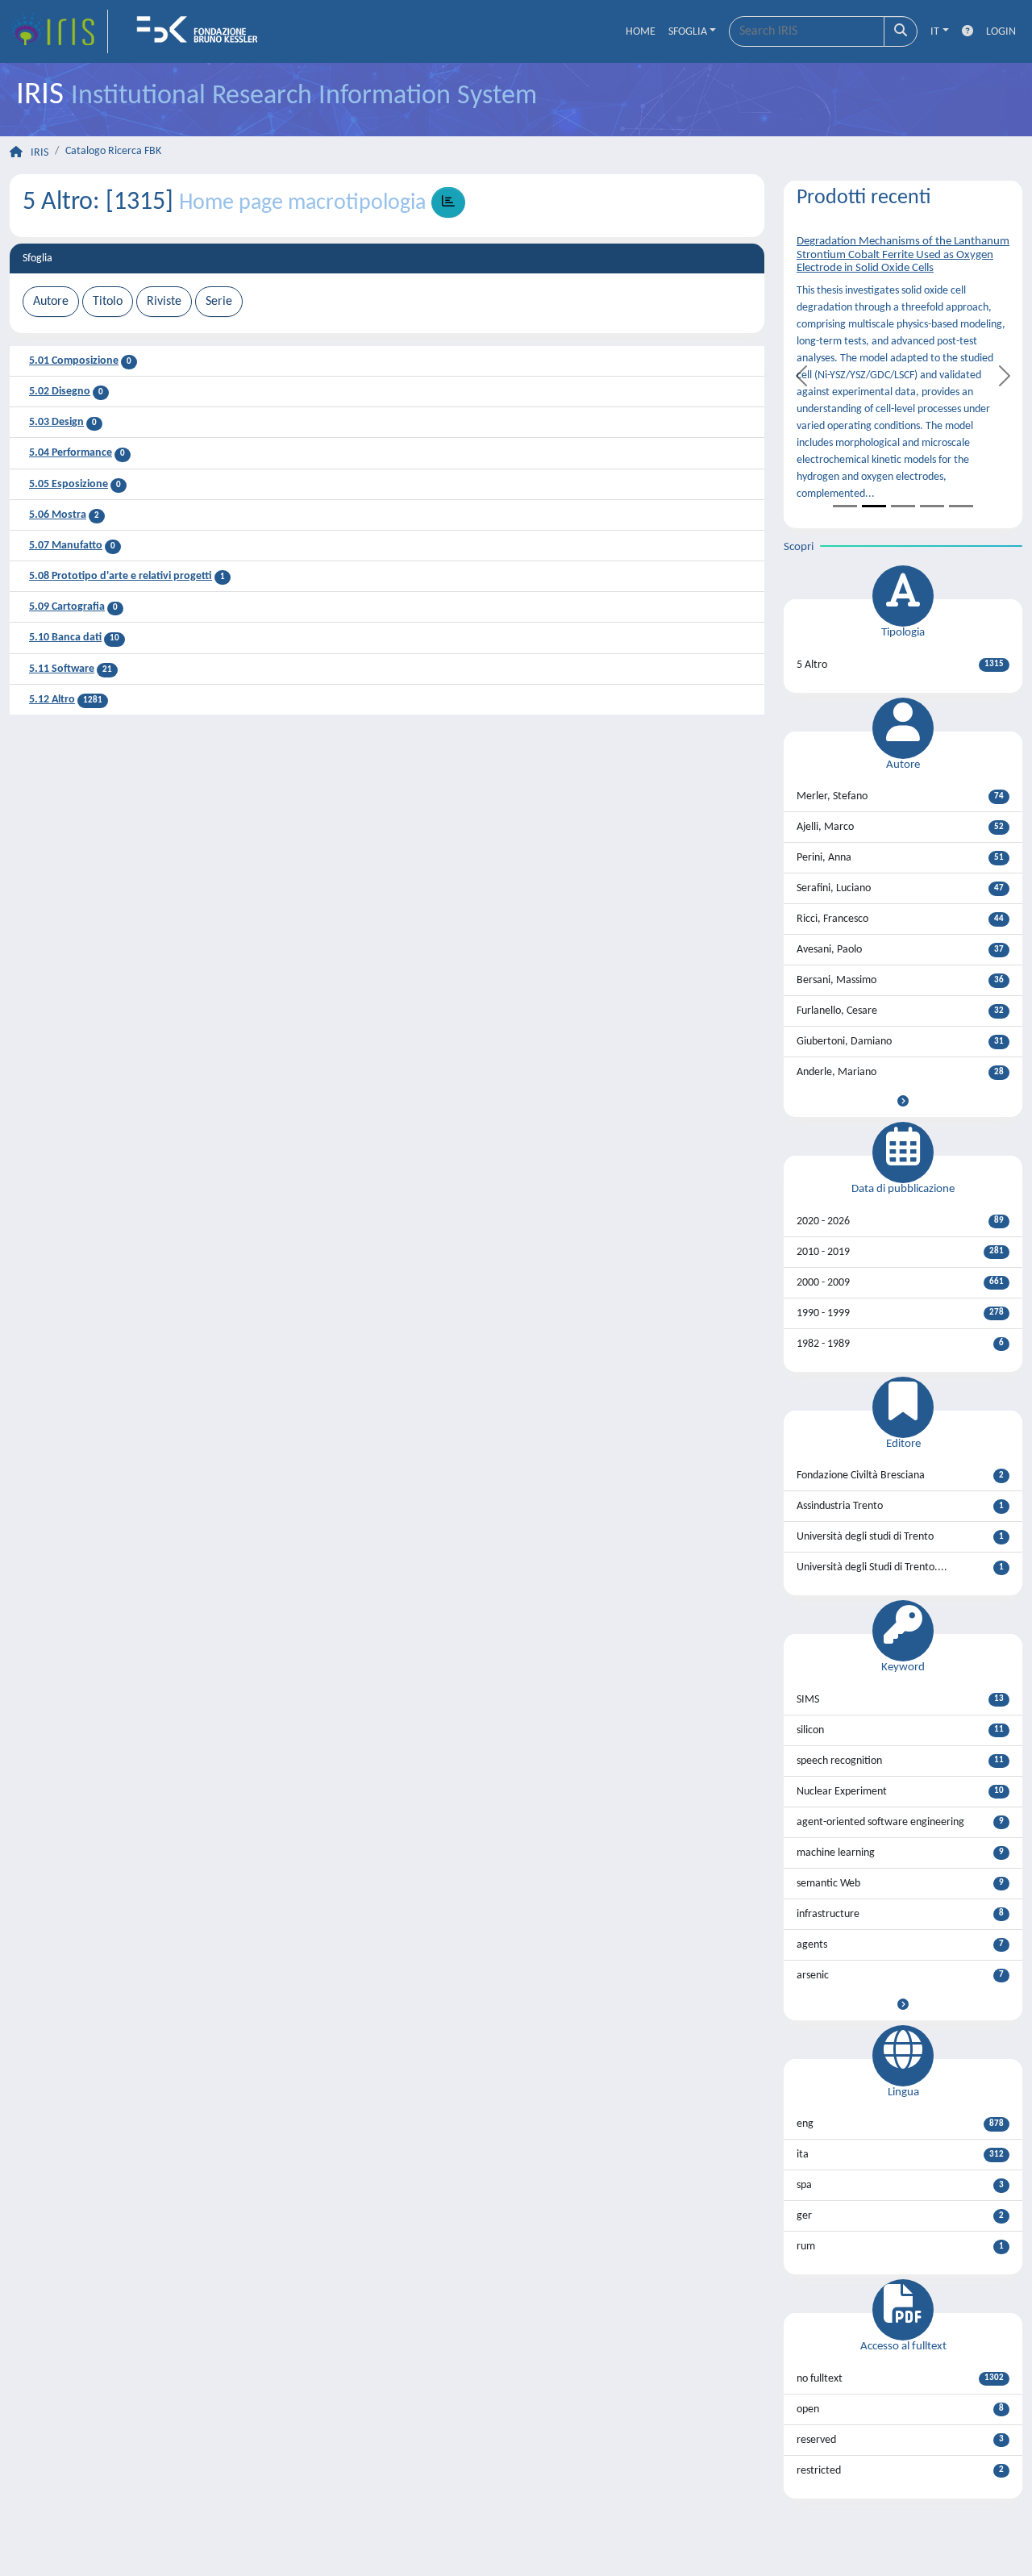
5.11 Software (62, 669)
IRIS (40, 153)
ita (900, 2155)
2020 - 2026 (900, 1221)
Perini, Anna (900, 858)
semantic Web (900, 1884)
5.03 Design (56, 422)
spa (900, 2185)
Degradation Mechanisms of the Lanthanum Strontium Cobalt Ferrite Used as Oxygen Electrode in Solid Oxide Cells (903, 255)
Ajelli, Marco (900, 827)
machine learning (900, 1853)
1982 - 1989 (900, 1344)
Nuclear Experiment (900, 1792)
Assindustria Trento (900, 1506)
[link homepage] (59, 31)
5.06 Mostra (58, 515)
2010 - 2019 (900, 1252)
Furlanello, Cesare (900, 1011)
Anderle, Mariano (900, 1072)
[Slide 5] (961, 506)
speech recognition (900, 1761)
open (900, 2409)
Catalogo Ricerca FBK (113, 151)
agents (900, 1945)
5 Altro (900, 665)
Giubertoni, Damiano (900, 1042)
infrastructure (900, 1914)
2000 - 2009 (900, 1283)
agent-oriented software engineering (900, 1822)
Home (641, 32)
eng (900, 2124)
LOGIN (1001, 32)
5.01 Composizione (74, 361)
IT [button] (935, 32)
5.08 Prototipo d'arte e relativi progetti (121, 576)
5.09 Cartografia (67, 607)
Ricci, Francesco (900, 919)
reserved (900, 2440)
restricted (900, 2471)
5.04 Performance (71, 453)
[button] (903, 1102)
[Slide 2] (874, 506)
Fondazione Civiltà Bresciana (900, 1476)
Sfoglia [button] (688, 32)
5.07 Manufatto (66, 546)
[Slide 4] (932, 506)
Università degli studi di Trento (900, 1537)
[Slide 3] (903, 506)
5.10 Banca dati (65, 638)
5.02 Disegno (60, 392)
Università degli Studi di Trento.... (900, 1567)
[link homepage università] (202, 31)
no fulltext (900, 2379)
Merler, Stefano (900, 796)
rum (900, 2247)
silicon (900, 1730)
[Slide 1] (845, 506)
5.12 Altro (52, 700)
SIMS (900, 1700)
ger (900, 2216)
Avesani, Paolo (900, 950)
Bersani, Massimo (900, 980)
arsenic (900, 1976)
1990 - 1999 (900, 1313)
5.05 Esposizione (69, 484)
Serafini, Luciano (900, 888)
